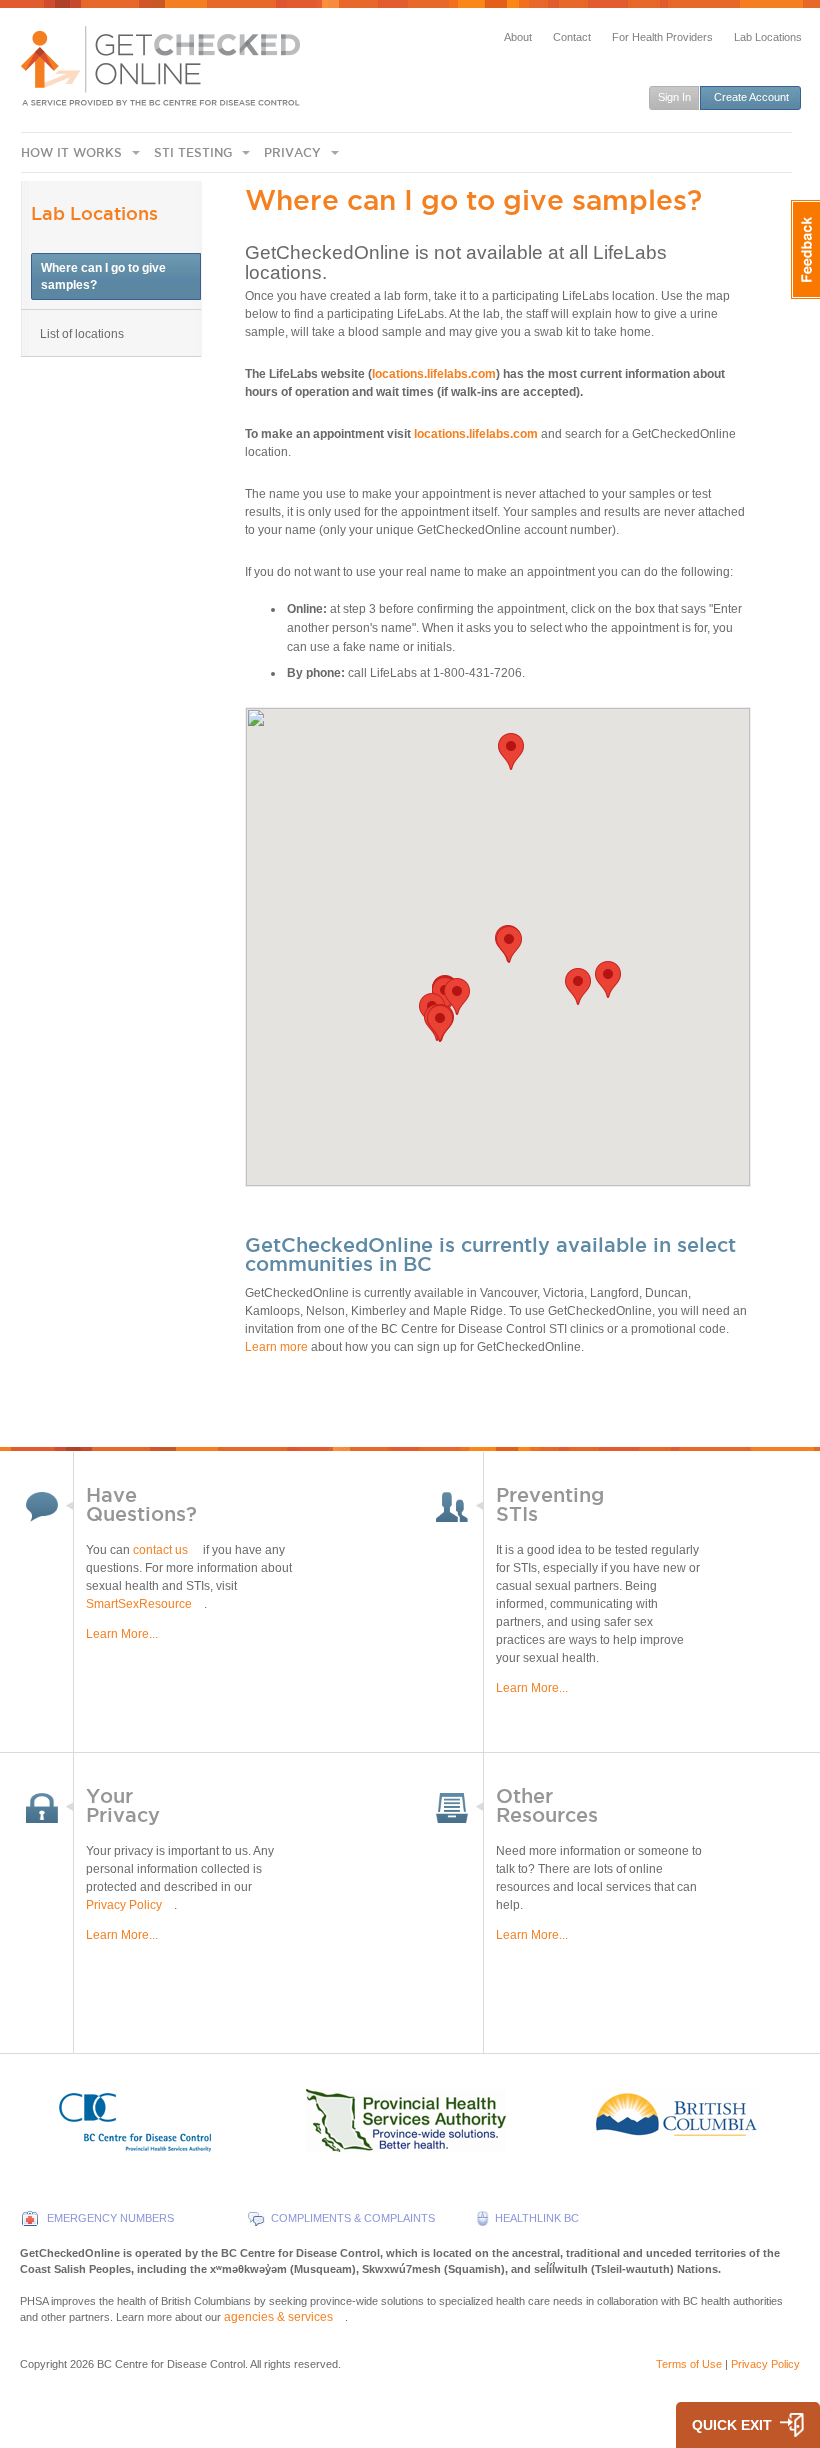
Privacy (292, 152)
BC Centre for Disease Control (171, 2364)
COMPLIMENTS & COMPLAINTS (353, 2218)
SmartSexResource (139, 1604)
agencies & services (278, 2317)
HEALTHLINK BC (537, 2218)
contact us (160, 1550)
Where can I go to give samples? (103, 276)
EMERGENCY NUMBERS (110, 2218)
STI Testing (193, 152)
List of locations (82, 334)
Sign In (674, 97)
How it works (71, 152)
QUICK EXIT (732, 2425)
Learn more (276, 1347)
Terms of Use (689, 2364)
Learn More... (122, 1634)
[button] (509, 944)
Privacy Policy (124, 1905)
